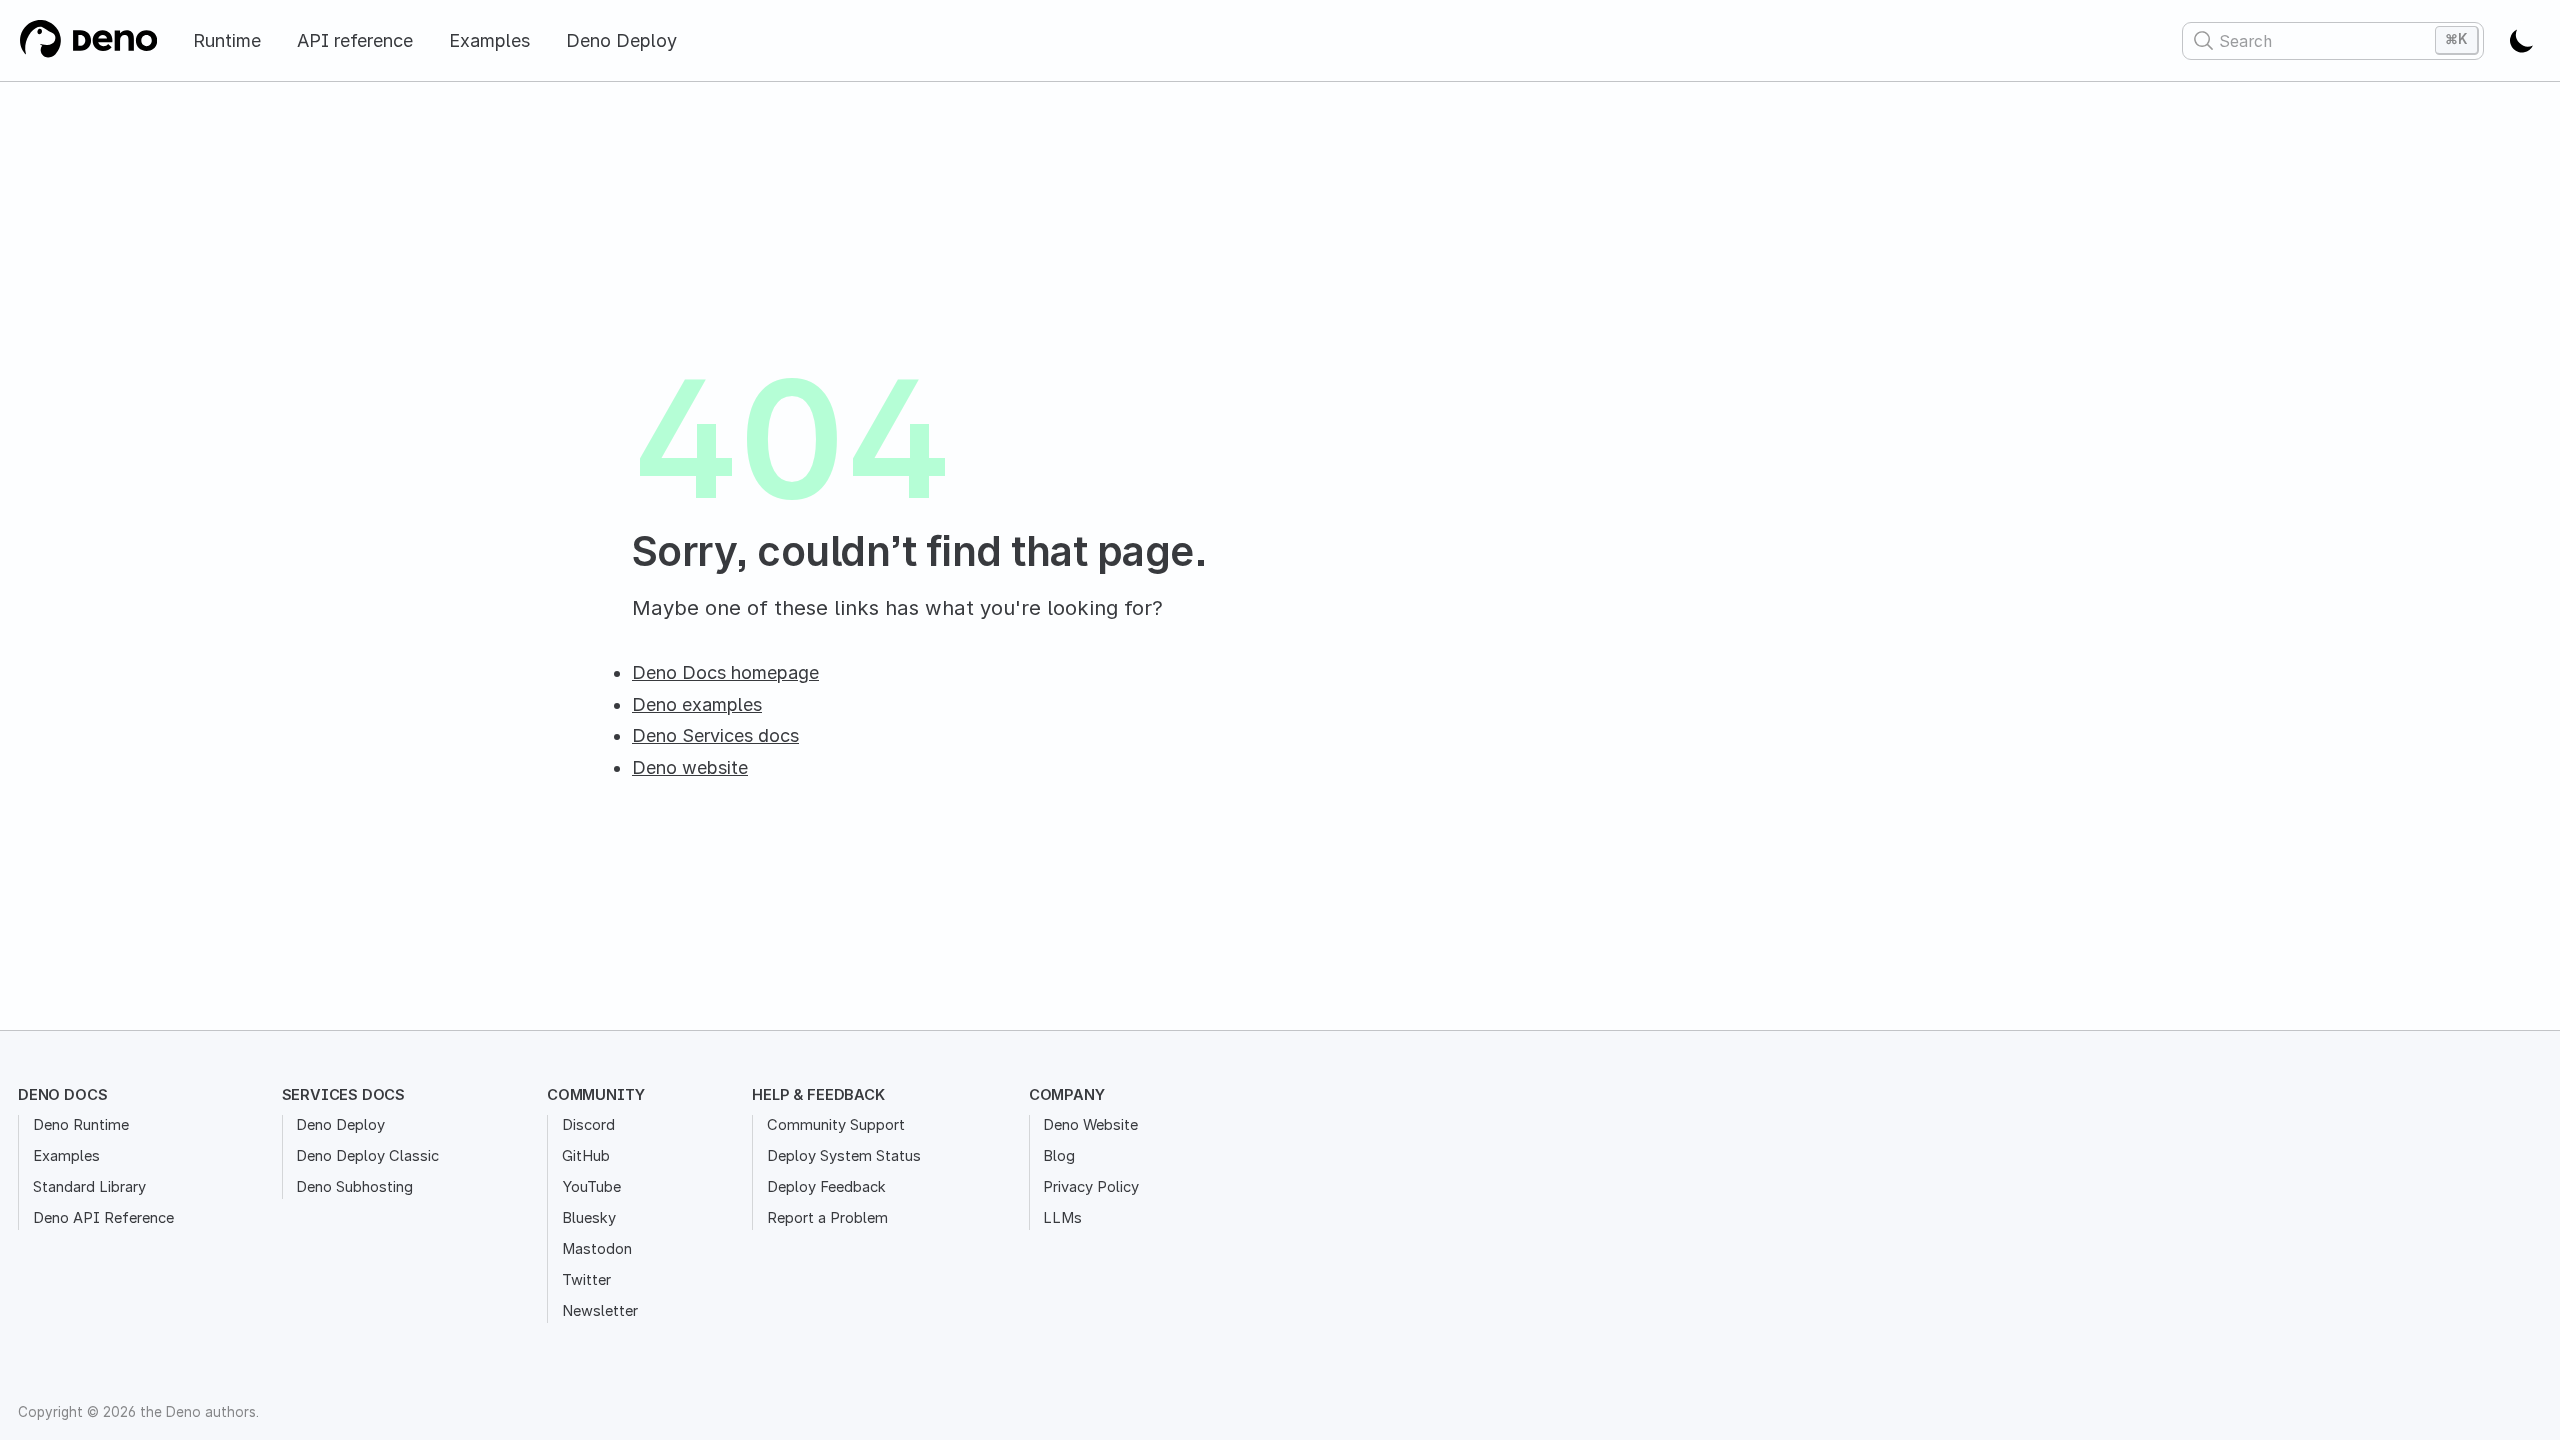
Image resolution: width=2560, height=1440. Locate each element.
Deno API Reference (103, 1218)
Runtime (227, 40)
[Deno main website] (87, 40)
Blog (1059, 1156)
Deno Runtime (81, 1125)
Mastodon (597, 1249)
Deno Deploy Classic (367, 1156)
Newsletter (600, 1311)
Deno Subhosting (354, 1187)
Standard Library (89, 1187)
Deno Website (1090, 1125)
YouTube (591, 1187)
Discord (588, 1125)
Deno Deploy (621, 40)
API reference (355, 40)
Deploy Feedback (826, 1187)
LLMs (1062, 1218)
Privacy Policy (1091, 1187)
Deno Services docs (715, 735)
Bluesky (589, 1218)
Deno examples (697, 704)
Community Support (836, 1125)
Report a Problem (827, 1218)
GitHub (586, 1156)
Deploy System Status (844, 1156)
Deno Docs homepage (725, 672)
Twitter (586, 1280)
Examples (489, 40)
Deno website (690, 767)
